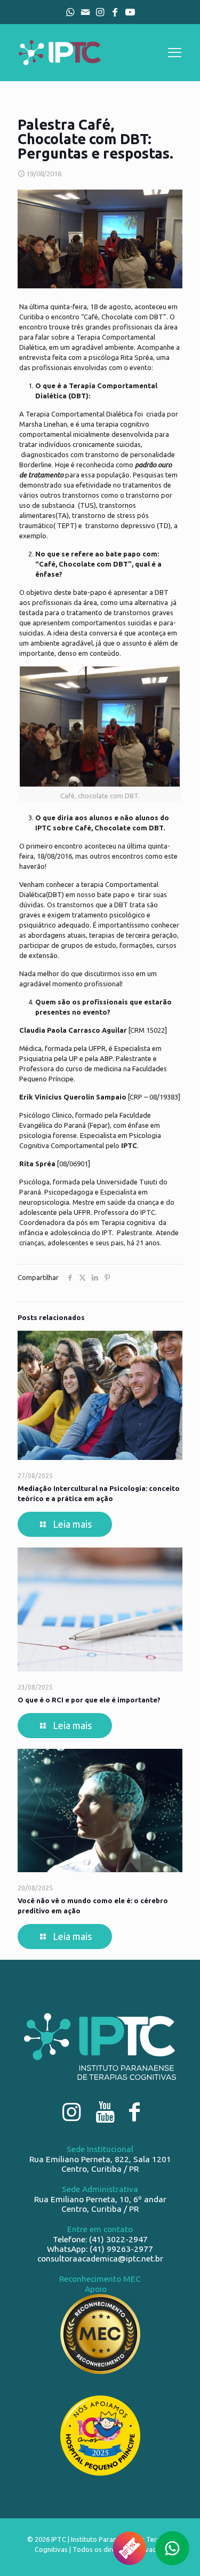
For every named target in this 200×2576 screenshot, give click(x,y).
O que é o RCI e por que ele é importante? (89, 1700)
